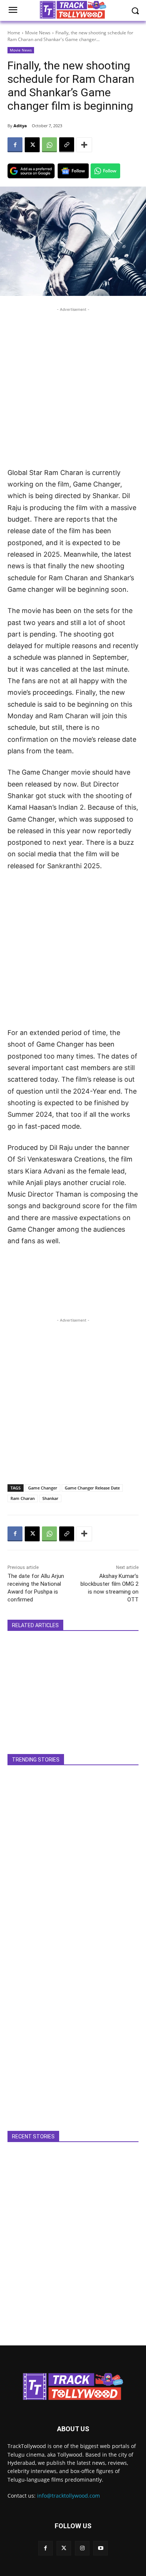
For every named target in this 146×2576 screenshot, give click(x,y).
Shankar (50, 1498)
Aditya (20, 126)
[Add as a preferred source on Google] (31, 171)
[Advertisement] (73, 386)
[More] (84, 145)
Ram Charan (23, 1498)
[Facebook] (15, 145)
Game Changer (43, 1488)
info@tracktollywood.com (69, 2496)
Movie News (38, 33)
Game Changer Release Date (92, 1488)
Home (14, 33)
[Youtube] (101, 2548)
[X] (32, 145)
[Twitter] (64, 2548)
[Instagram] (82, 2548)
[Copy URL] (67, 145)
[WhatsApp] (49, 145)
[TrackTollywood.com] (73, 2386)
